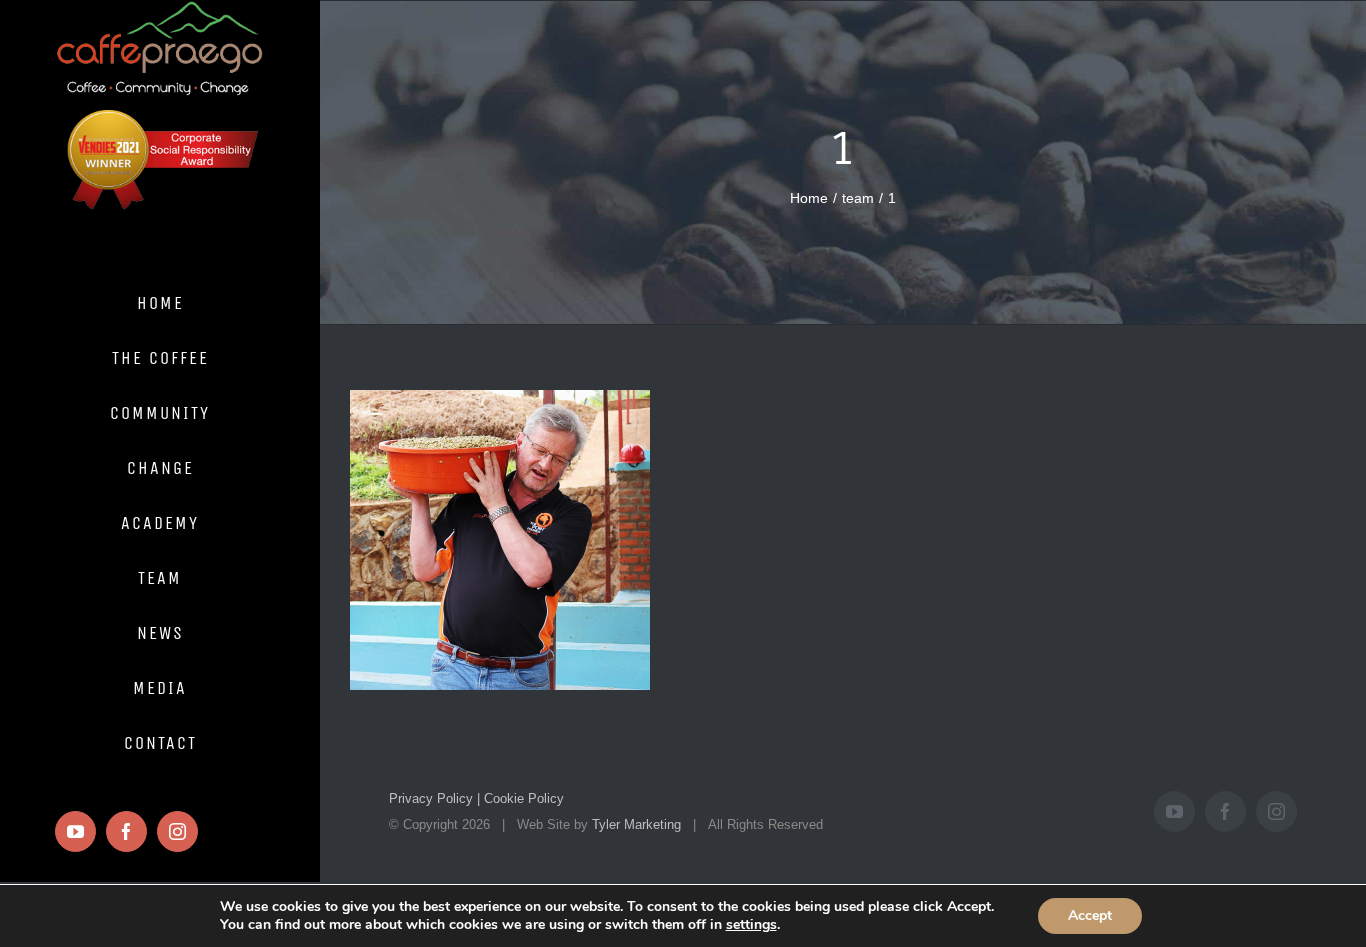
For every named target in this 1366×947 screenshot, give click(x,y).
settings (751, 925)
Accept (1090, 915)
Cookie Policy (522, 798)
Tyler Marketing (636, 824)
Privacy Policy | (434, 798)
